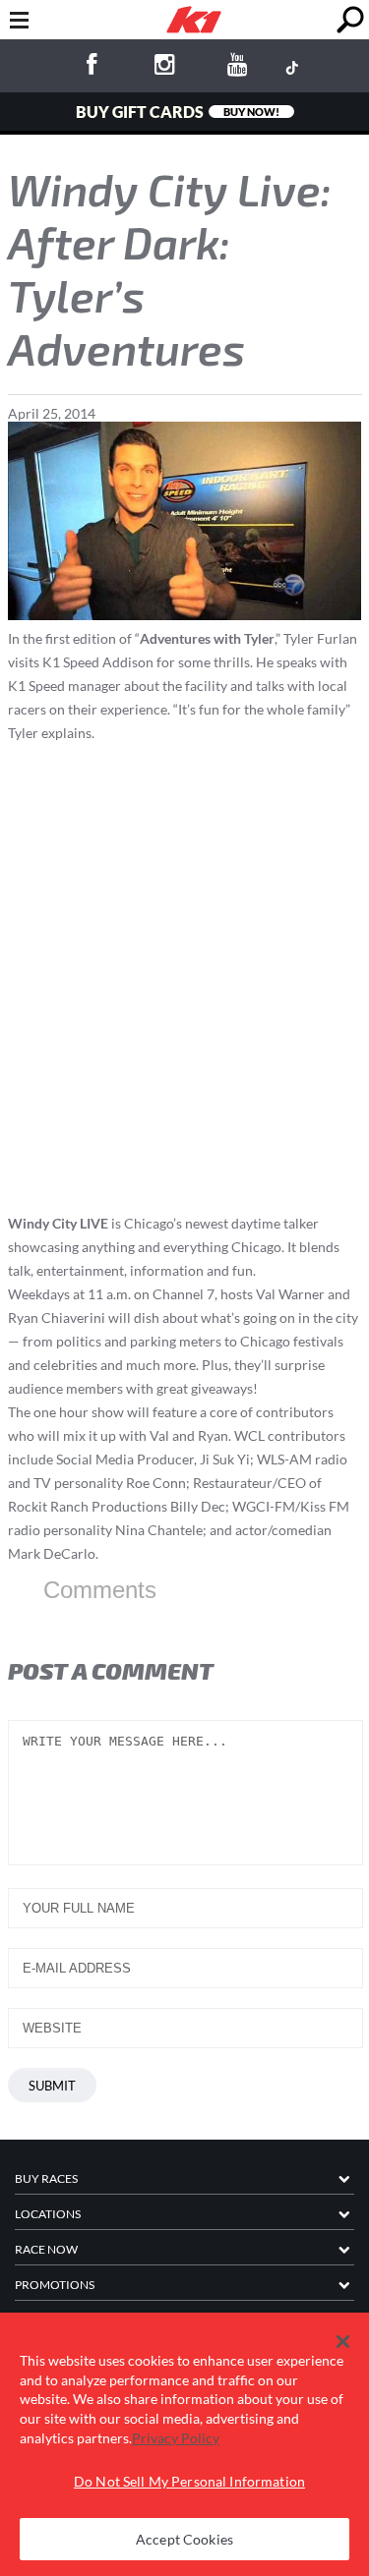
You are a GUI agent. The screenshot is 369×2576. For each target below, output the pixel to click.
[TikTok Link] (292, 67)
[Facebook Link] (92, 67)
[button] (343, 2342)
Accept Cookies (184, 2539)
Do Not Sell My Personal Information (189, 2481)
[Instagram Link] (165, 67)
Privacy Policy (176, 2438)
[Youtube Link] (238, 67)
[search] (350, 20)
